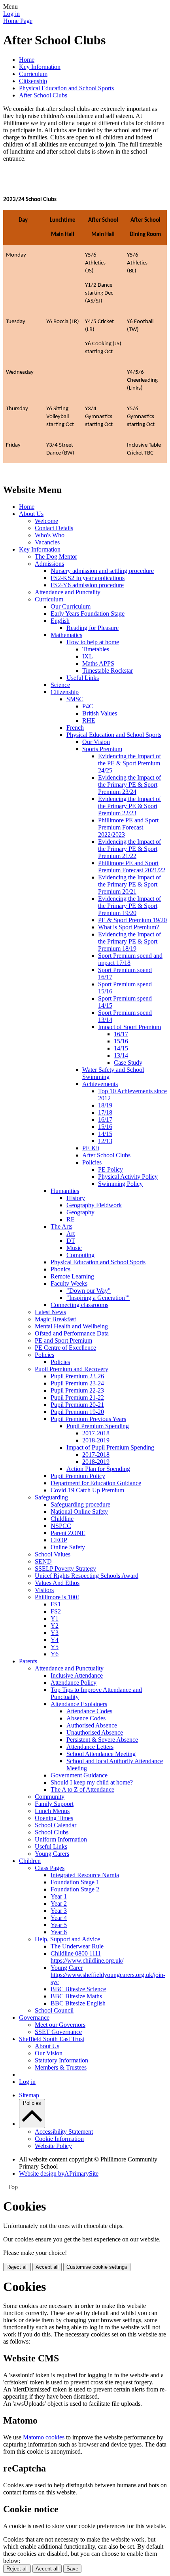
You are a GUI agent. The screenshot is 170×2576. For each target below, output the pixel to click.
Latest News (50, 1312)
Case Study (128, 1063)
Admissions (49, 564)
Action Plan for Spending (98, 1469)
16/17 (121, 1034)
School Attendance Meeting (101, 1754)
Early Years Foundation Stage (88, 614)
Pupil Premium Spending (98, 1426)
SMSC (75, 699)
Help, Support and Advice (67, 1939)
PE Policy (110, 1169)
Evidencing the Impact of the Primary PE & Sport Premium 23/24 (129, 785)
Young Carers (52, 1854)
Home (27, 60)
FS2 (56, 1611)
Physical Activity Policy (128, 1177)
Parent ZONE (68, 1533)
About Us (31, 514)
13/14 (121, 1055)
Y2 (55, 1626)
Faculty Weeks (69, 1283)
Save (72, 2569)
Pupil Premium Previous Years (88, 1419)
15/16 (121, 1041)
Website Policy (53, 2146)
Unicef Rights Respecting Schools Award (87, 1576)
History (76, 1198)
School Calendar (56, 1825)
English (60, 621)
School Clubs (52, 1832)
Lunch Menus (52, 1811)
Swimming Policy (120, 1184)
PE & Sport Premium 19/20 (132, 920)
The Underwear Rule (77, 1946)
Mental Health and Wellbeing (71, 1326)
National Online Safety (79, 1512)
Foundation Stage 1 (75, 1882)
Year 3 (59, 1911)
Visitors (44, 1590)
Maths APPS (98, 663)
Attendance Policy (74, 1683)
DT (71, 1241)
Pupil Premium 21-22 (77, 1397)
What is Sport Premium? (128, 927)
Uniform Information (61, 1839)
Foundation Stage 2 (75, 1889)
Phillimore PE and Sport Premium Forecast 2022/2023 (128, 827)
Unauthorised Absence (95, 1732)
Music (74, 1248)
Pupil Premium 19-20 (77, 1412)
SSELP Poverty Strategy (65, 1569)
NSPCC (61, 1526)
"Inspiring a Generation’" (98, 1298)
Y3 (55, 1633)
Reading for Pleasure (93, 628)
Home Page (18, 21)
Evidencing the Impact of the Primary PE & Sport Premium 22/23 (129, 806)
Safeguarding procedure (80, 1504)
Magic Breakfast (55, 1319)
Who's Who (50, 535)
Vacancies (47, 542)
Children (30, 1861)
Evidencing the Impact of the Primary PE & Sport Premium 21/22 (129, 849)
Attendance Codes (89, 1711)
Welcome (46, 521)
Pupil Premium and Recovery (72, 1369)
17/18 (105, 1112)
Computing (80, 1255)
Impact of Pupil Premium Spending (110, 1447)
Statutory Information (61, 2060)
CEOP (59, 1540)
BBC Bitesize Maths (76, 1996)
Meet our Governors (60, 2025)
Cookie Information (59, 2139)
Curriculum (33, 74)
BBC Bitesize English (78, 2003)
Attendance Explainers (79, 1704)
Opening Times (54, 1818)
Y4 (55, 1640)
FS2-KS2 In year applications (88, 578)
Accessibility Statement (64, 2132)
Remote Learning (72, 1276)
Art (71, 1234)
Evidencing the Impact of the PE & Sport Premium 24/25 (129, 763)
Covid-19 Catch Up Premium (87, 1490)
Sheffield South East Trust (52, 2039)
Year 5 (59, 1925)
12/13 (105, 1141)
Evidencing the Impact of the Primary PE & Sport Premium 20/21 (129, 884)
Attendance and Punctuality (69, 1668)
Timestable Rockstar (108, 671)
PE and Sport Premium (63, 1340)
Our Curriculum (71, 606)
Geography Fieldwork (94, 1205)
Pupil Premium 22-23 (77, 1390)
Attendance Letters (90, 1747)
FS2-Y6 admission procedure (87, 585)
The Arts (61, 1226)
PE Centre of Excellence (65, 1348)
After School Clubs (43, 95)
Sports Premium (102, 749)
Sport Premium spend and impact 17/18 (130, 959)
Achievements (100, 1084)
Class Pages (50, 1868)
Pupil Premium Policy (78, 1476)
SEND (43, 1561)
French (75, 728)
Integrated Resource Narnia (85, 1875)
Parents (28, 1661)
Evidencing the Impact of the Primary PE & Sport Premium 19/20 (129, 906)
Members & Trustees (61, 2067)
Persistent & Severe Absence (102, 1740)
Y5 (55, 1647)
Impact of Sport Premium (129, 1027)
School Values (53, 1554)
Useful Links (83, 678)
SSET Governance (58, 2032)
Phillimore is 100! (57, 1597)
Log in (11, 14)
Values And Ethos (57, 1583)
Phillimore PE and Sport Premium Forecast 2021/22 (132, 867)
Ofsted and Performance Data (72, 1333)
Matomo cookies (44, 2437)
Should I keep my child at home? (92, 1782)
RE (71, 1219)
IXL (88, 656)
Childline (62, 1519)
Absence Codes (86, 1718)
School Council (54, 2010)
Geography (80, 1212)
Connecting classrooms (79, 1305)
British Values (100, 713)
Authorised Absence (92, 1725)
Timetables (96, 649)
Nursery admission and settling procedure (102, 571)
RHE (89, 720)
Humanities (65, 1191)
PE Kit (91, 1148)
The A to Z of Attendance (82, 1789)
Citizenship (33, 81)
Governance (34, 2018)
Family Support (54, 1804)
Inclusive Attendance (77, 1675)
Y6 (55, 1654)
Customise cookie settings (97, 2267)
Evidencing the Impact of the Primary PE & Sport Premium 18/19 (129, 941)
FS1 (56, 1604)
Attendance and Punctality (68, 592)
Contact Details (54, 528)
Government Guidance (79, 1775)
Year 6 (59, 1932)
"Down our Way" (89, 1291)
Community (50, 1797)
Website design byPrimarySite (59, 2174)
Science (60, 685)
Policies (92, 1162)
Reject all (17, 2267)
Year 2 (59, 1903)
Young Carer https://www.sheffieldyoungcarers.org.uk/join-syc (108, 1975)
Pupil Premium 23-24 (77, 1383)
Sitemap (29, 2095)
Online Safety (68, 1547)
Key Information (40, 67)
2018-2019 (96, 1440)
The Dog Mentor (56, 556)
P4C (88, 706)
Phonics (60, 1269)
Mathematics (66, 635)
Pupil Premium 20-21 (77, 1405)
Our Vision (96, 742)
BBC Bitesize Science (78, 1989)
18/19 (105, 1105)
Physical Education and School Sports (66, 88)
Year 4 (59, 1918)
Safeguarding (51, 1497)
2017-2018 (96, 1433)
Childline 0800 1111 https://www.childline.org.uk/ (87, 1957)
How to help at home (93, 642)
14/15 (121, 1048)
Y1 (55, 1618)
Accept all (47, 2267)
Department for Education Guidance (96, 1483)
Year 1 (59, 1896)
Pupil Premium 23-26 (77, 1376)
